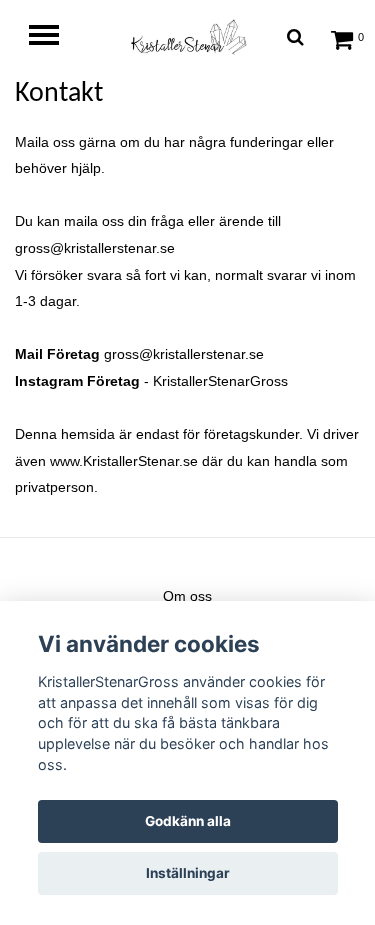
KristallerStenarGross (220, 381)
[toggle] (54, 37)
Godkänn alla (188, 821)
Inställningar (188, 873)
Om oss (187, 596)
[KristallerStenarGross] (188, 36)
